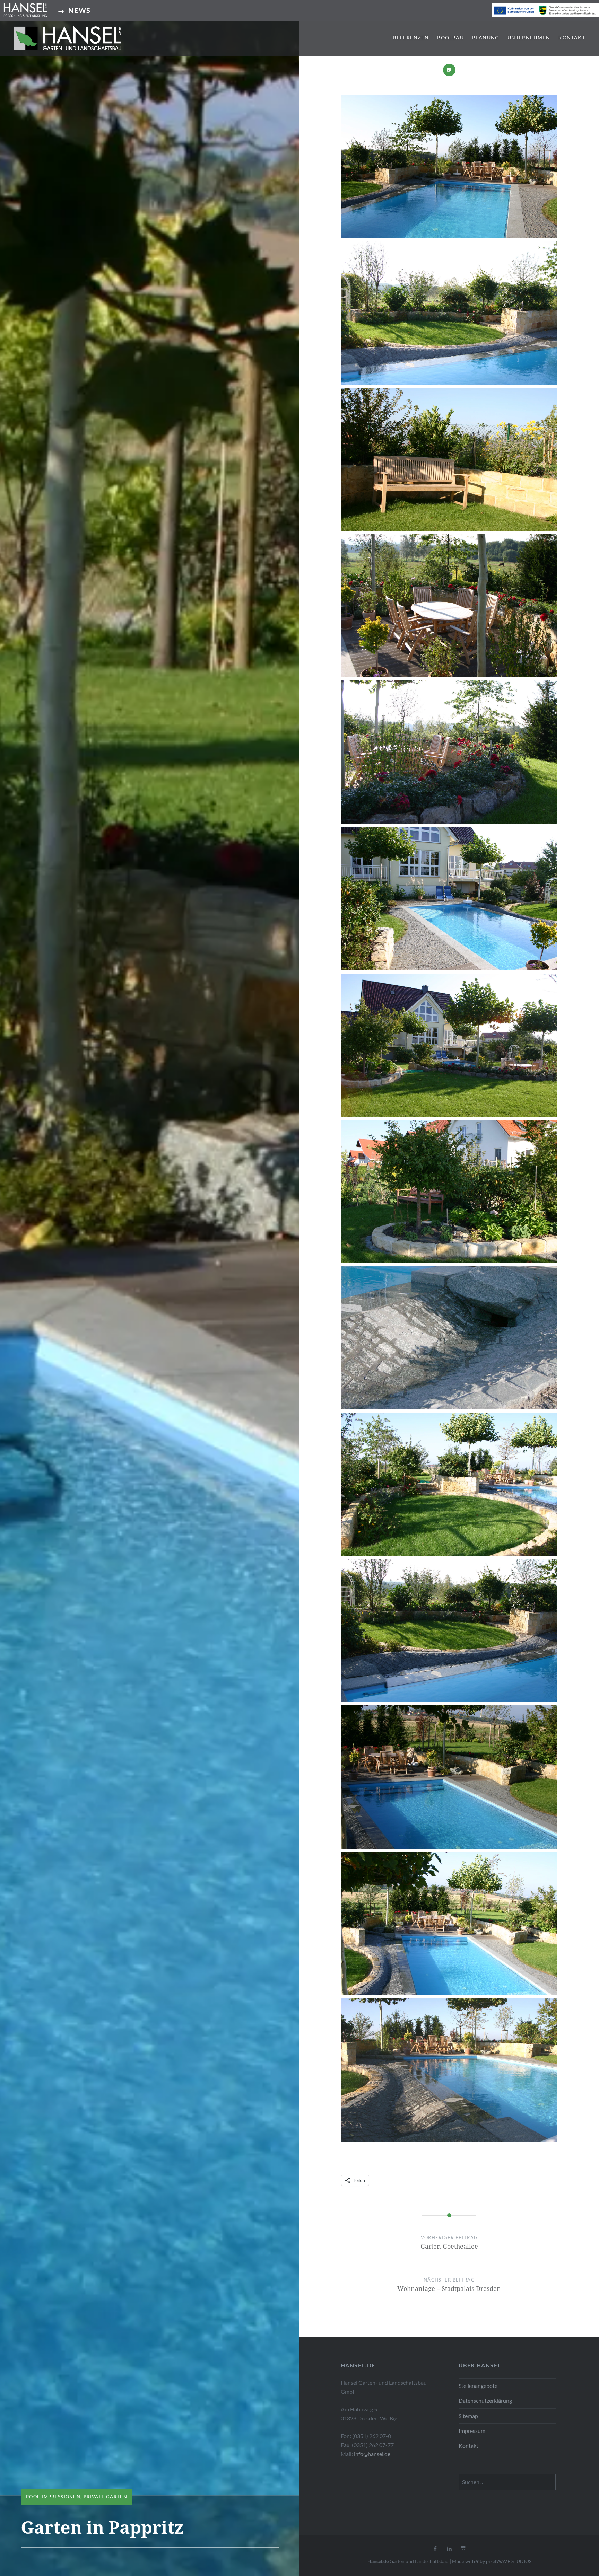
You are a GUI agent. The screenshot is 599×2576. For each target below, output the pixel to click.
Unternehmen (529, 38)
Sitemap (468, 2416)
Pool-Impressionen (53, 2497)
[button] (68, 38)
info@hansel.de (372, 2454)
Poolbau (450, 38)
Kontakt (572, 38)
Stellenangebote (478, 2386)
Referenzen (411, 38)
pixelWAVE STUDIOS (509, 2561)
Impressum (472, 2431)
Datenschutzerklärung (485, 2401)
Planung (486, 38)
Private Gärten (105, 2497)
